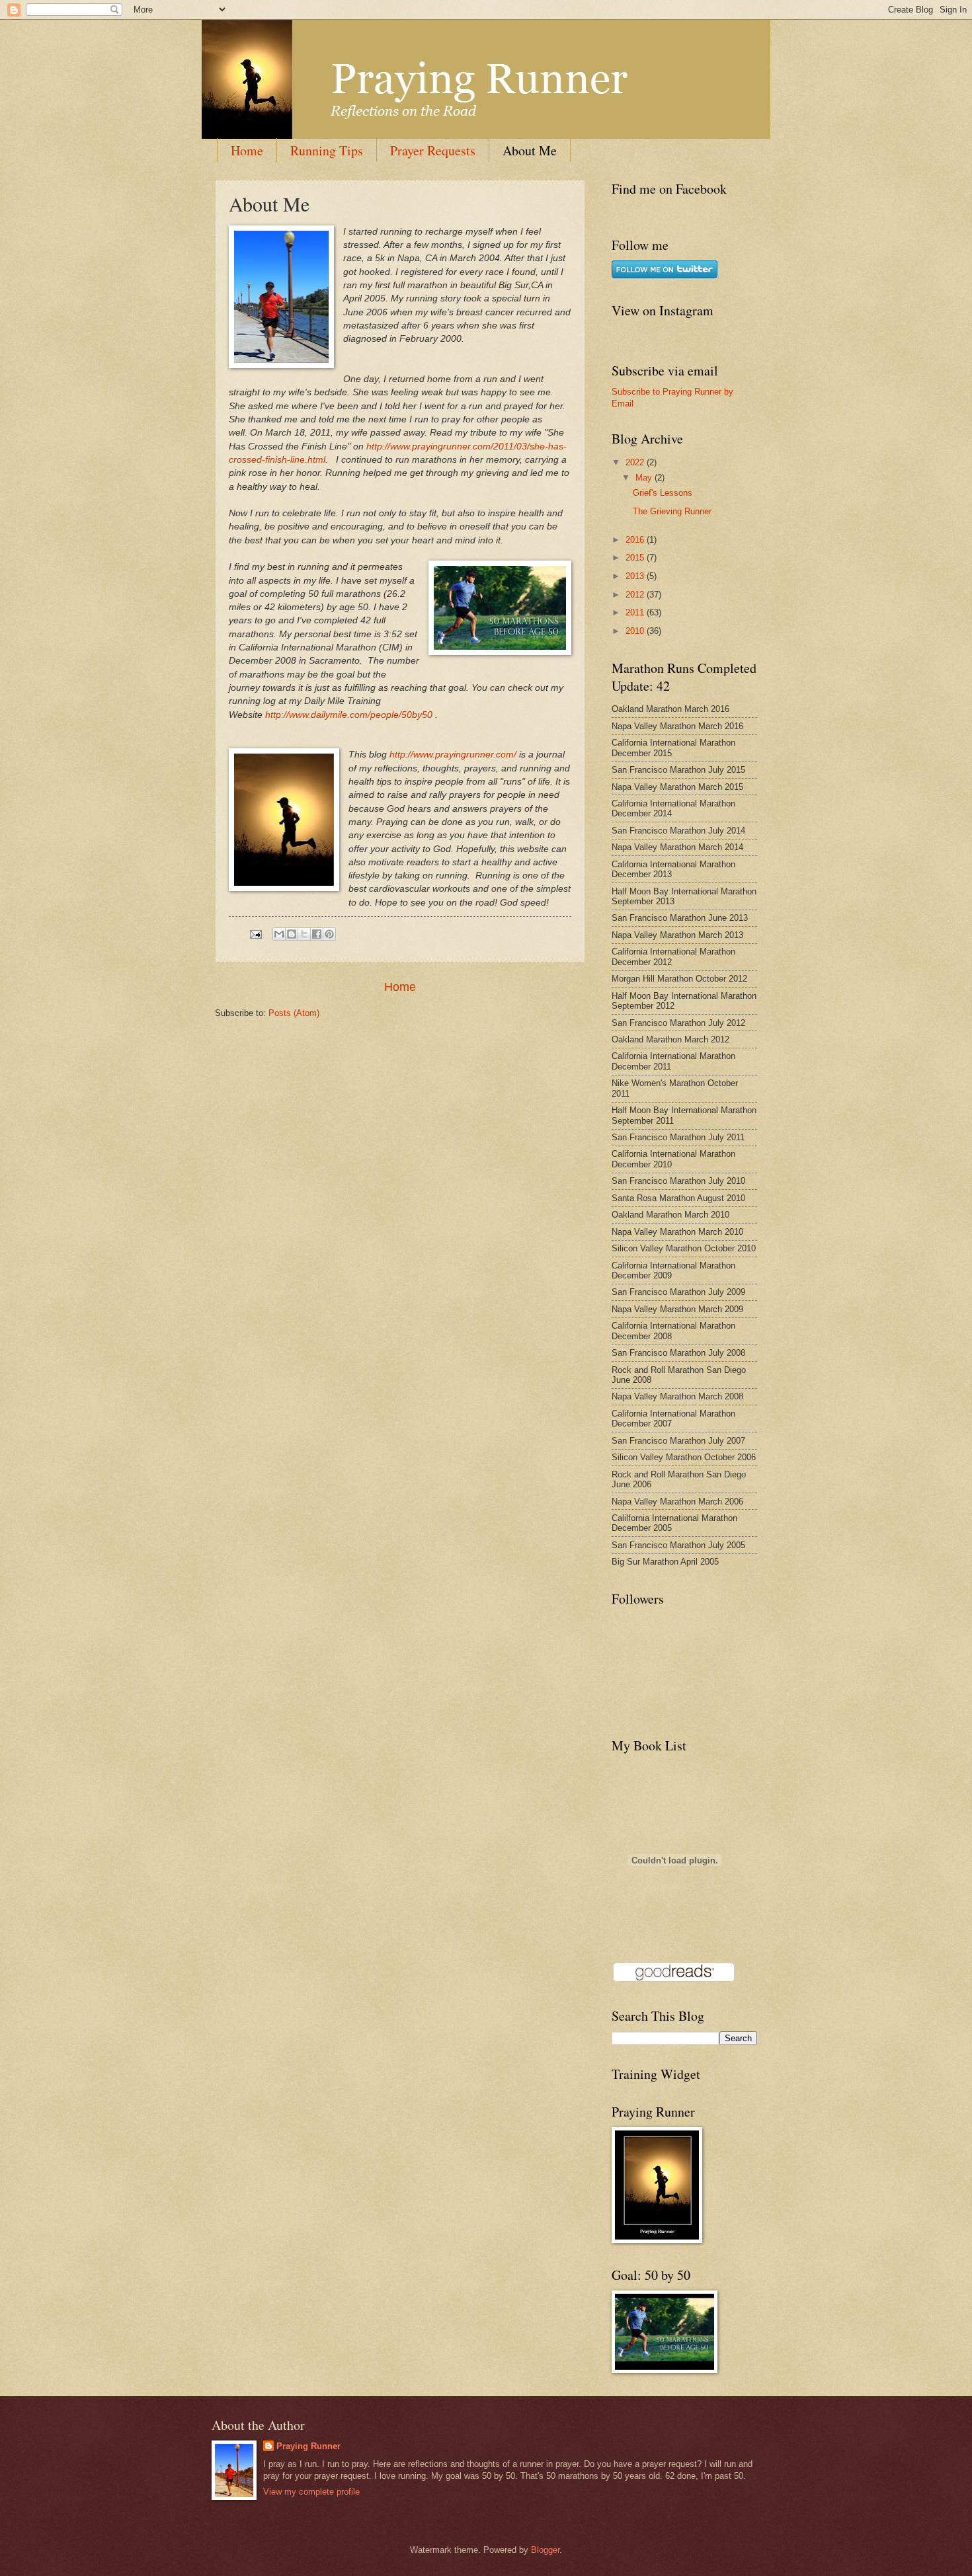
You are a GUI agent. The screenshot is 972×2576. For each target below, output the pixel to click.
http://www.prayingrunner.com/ (453, 755)
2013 (636, 576)
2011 (636, 612)
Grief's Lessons (663, 493)
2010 (636, 631)
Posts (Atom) (294, 1013)
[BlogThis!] (292, 934)
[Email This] (279, 934)
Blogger (545, 2550)
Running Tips (327, 150)
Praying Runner (308, 2446)
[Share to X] (304, 934)
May (645, 478)
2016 (636, 540)
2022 (636, 462)
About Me (530, 150)
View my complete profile (311, 2492)
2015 (636, 558)
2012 (636, 595)
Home (247, 150)
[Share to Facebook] (317, 934)
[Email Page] (255, 934)
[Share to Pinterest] (329, 934)
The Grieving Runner (672, 511)
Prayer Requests (433, 150)
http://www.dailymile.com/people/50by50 (349, 715)
